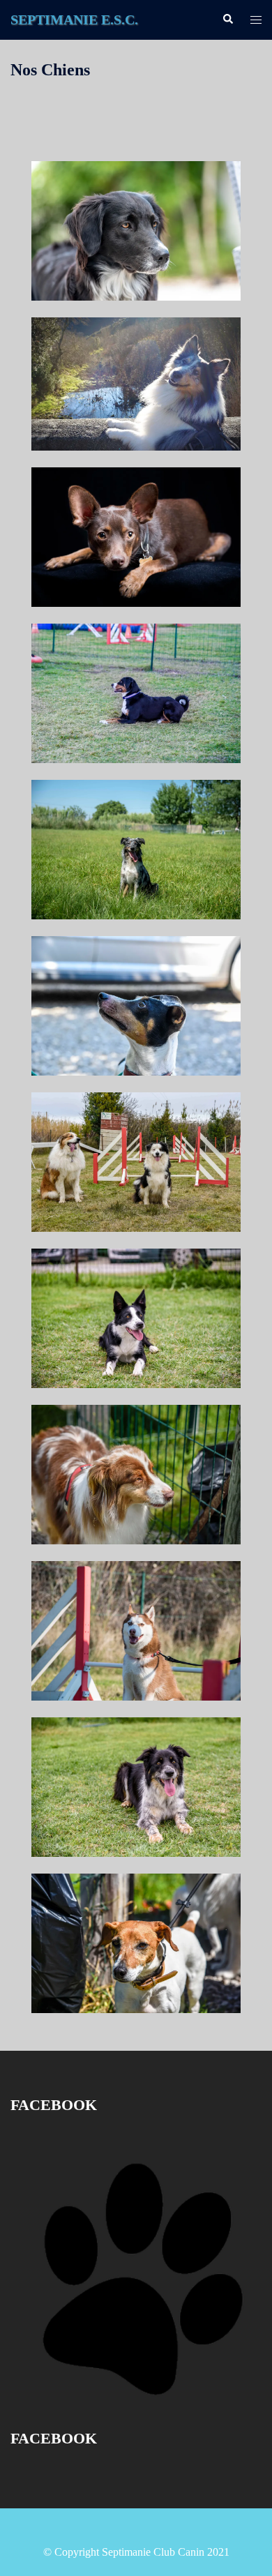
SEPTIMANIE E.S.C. (74, 20)
